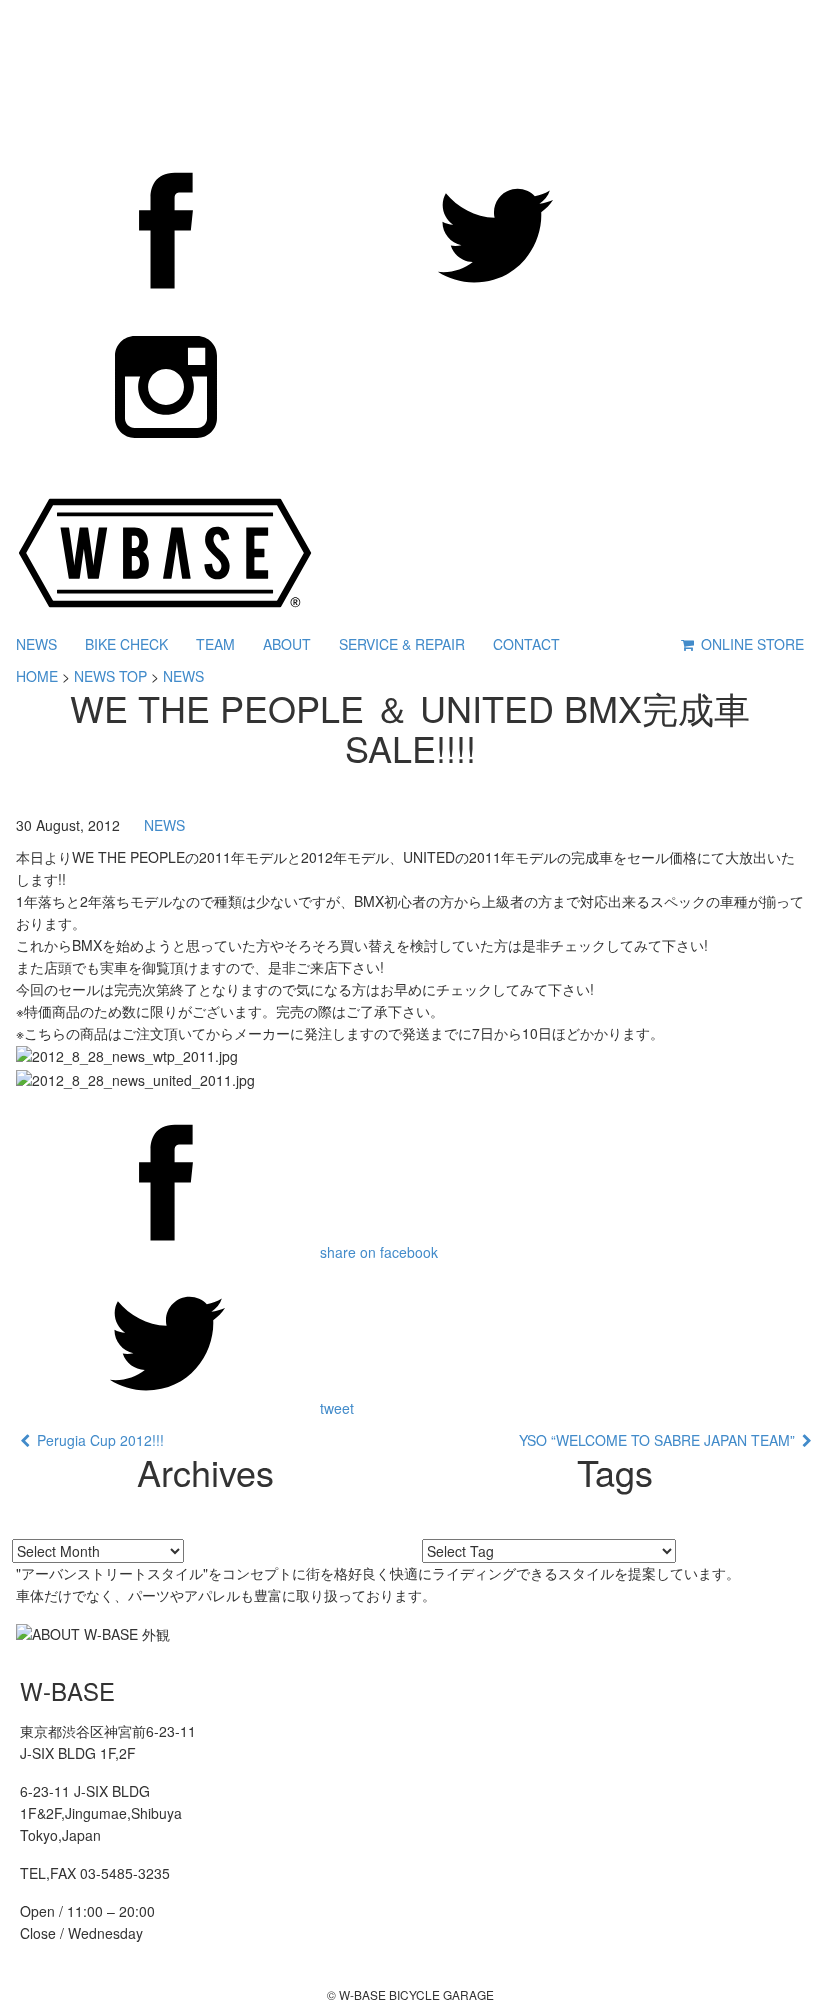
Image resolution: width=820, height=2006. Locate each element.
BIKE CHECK (126, 644)
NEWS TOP (110, 676)
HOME (37, 676)
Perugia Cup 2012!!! (97, 1440)
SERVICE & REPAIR (402, 644)
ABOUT (287, 644)
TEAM (215, 644)
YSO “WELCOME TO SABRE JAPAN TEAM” (660, 1440)
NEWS (36, 644)
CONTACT (526, 644)
